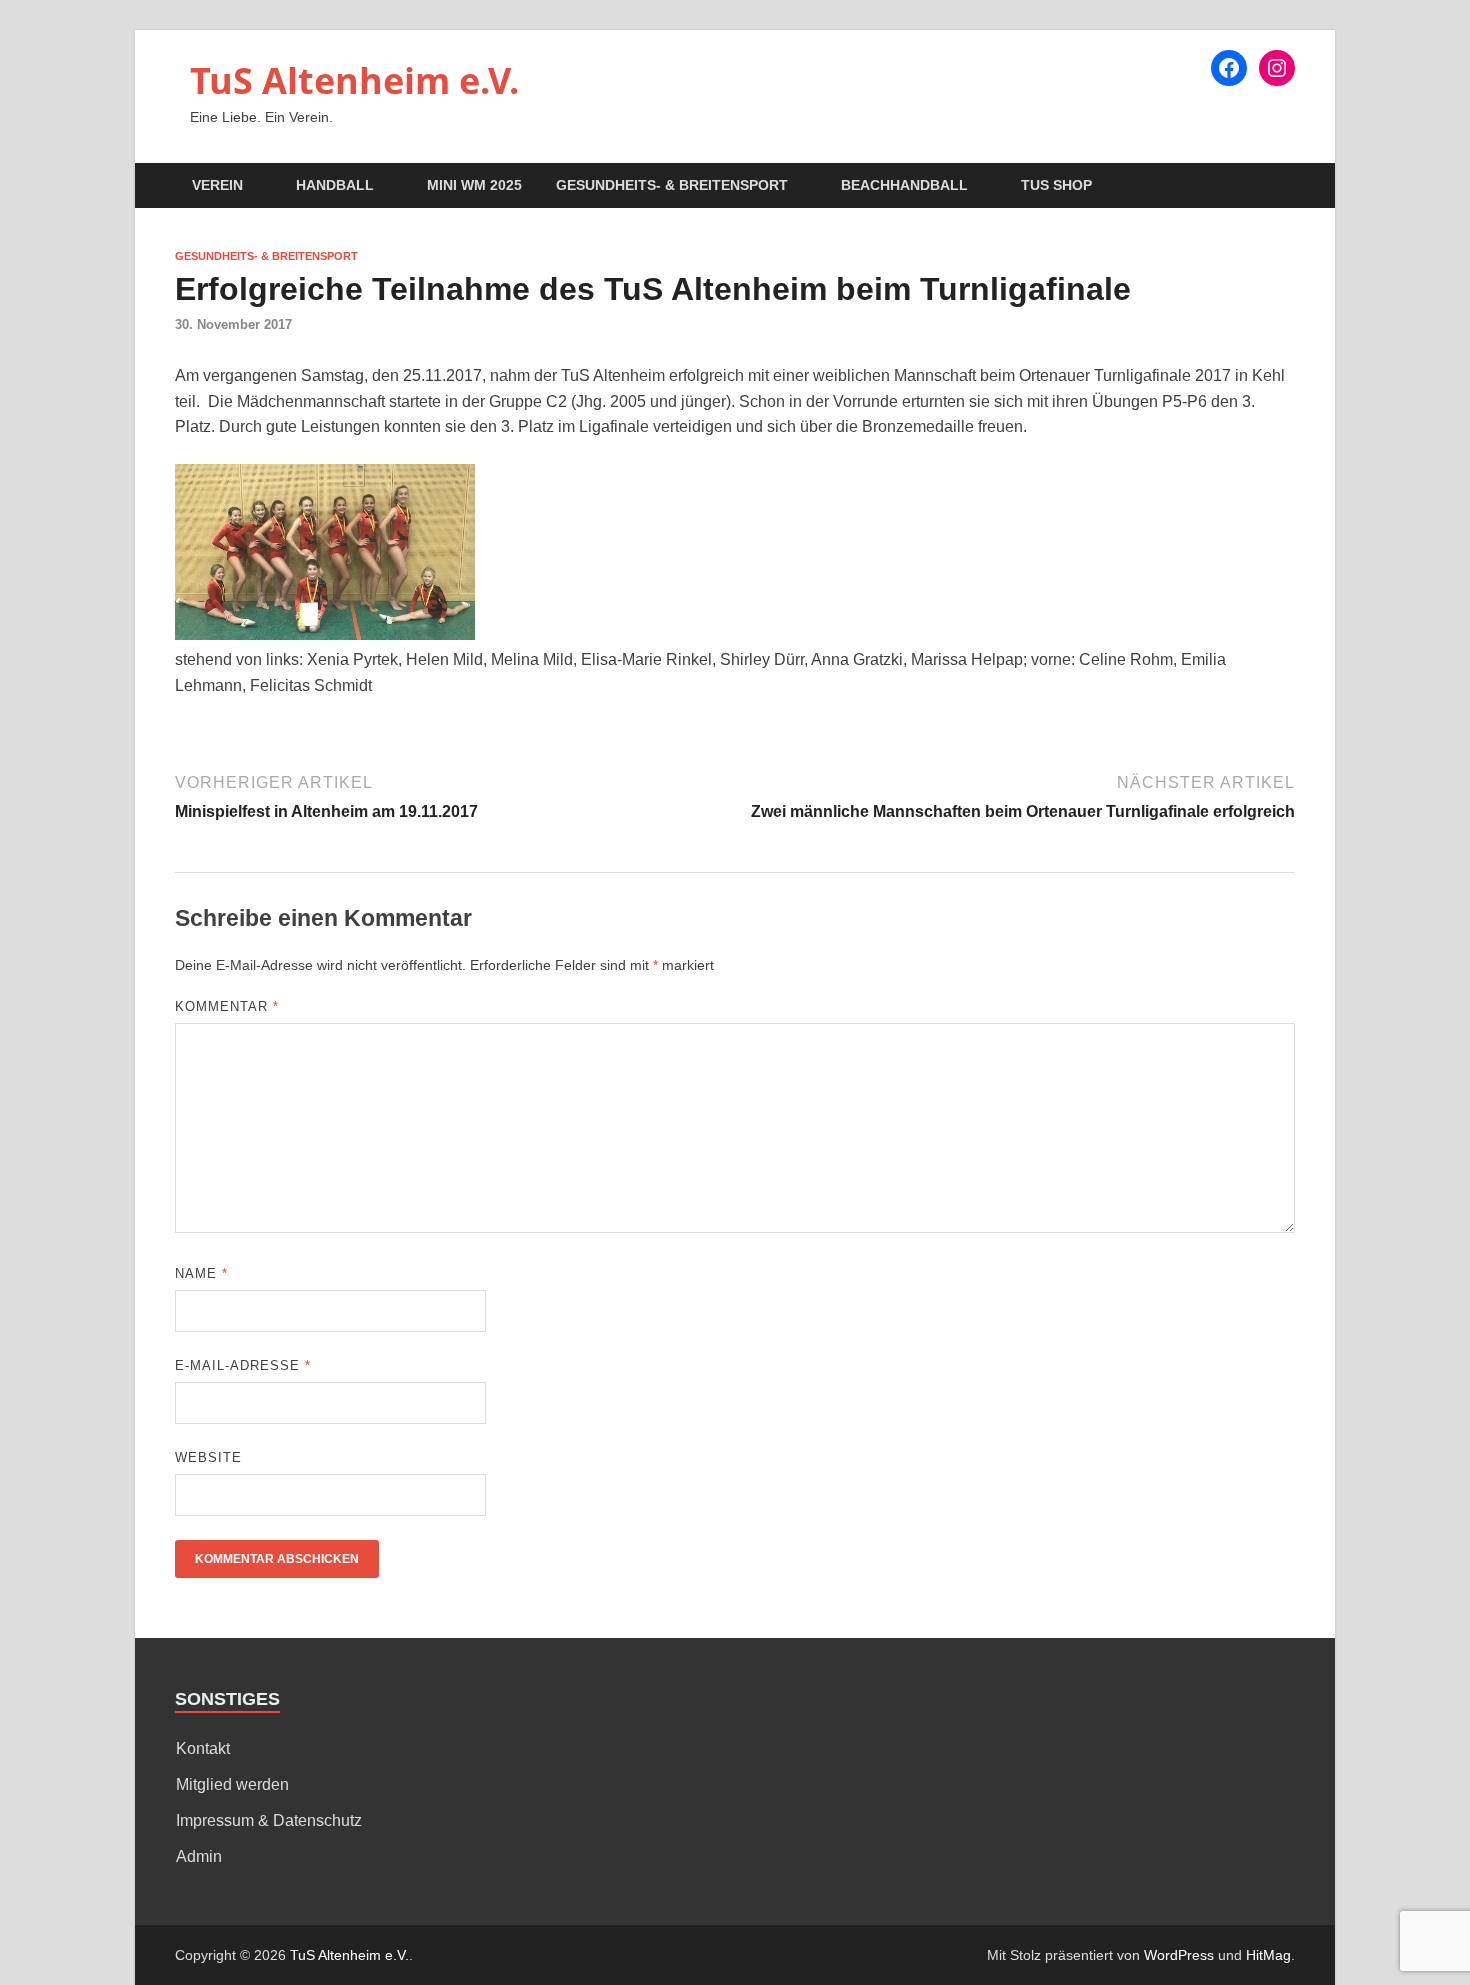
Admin (199, 1856)
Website (208, 1457)
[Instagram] (1277, 68)
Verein (217, 185)
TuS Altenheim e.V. (354, 80)
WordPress (1179, 1955)
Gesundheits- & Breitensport (672, 185)
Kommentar (227, 1006)
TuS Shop (1056, 185)
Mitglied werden (232, 1784)
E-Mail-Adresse (243, 1365)
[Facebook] (1229, 68)
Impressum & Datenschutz (269, 1820)
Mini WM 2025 (474, 185)
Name (201, 1273)
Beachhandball (904, 185)
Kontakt (203, 1748)
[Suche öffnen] (1285, 186)
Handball (335, 185)
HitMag (1268, 1955)
